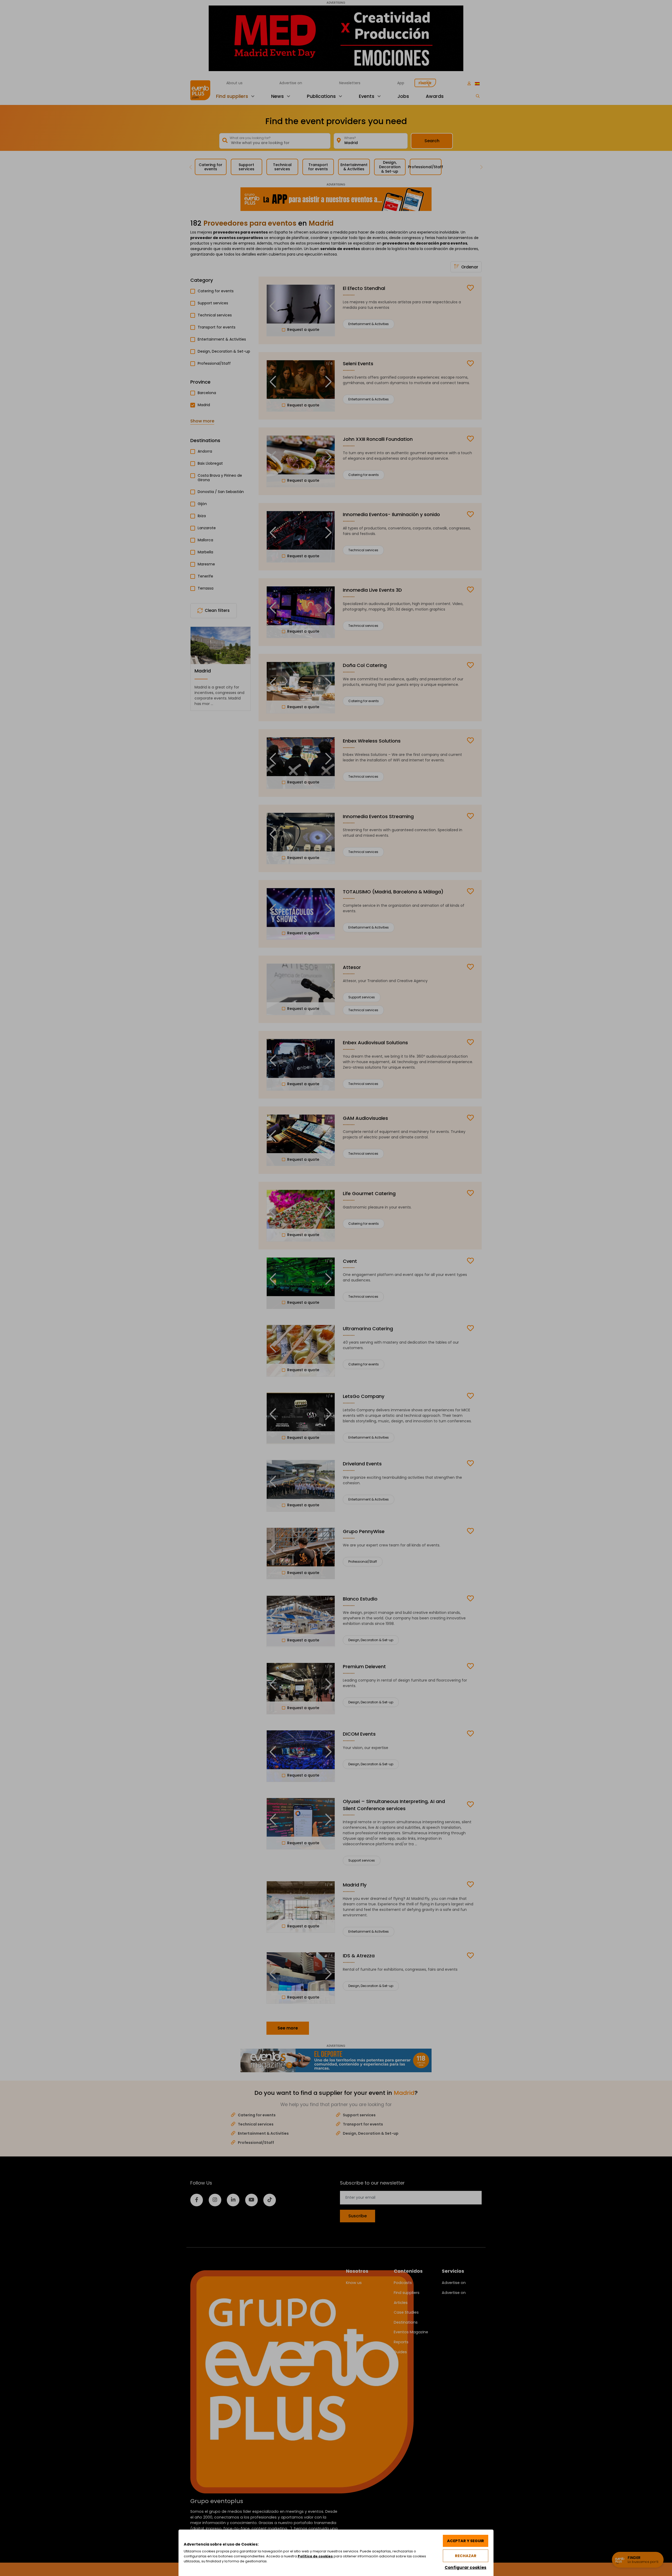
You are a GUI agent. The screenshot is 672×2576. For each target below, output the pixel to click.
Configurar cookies (466, 2567)
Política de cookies (315, 2556)
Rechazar (466, 2556)
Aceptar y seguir (466, 2541)
